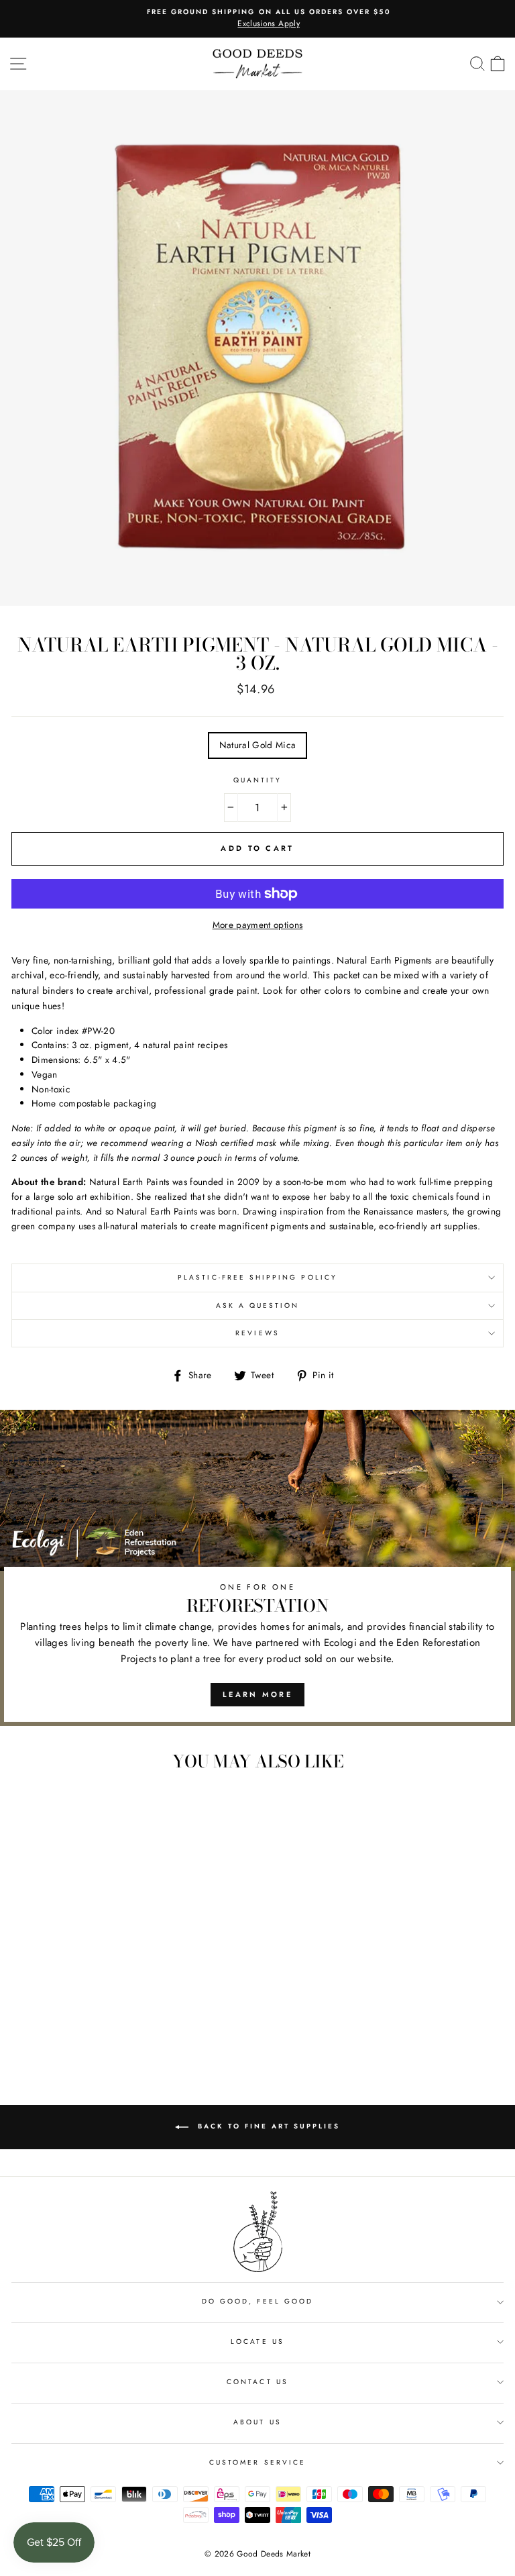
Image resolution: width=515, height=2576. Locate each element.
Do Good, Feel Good (257, 2301)
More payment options (258, 925)
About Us (257, 2422)
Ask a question (258, 1305)
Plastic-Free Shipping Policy (257, 1277)
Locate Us (257, 2341)
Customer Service (257, 2462)
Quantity (257, 780)
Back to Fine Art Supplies (267, 2126)
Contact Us (257, 2382)
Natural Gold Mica (258, 745)
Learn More (257, 1694)
